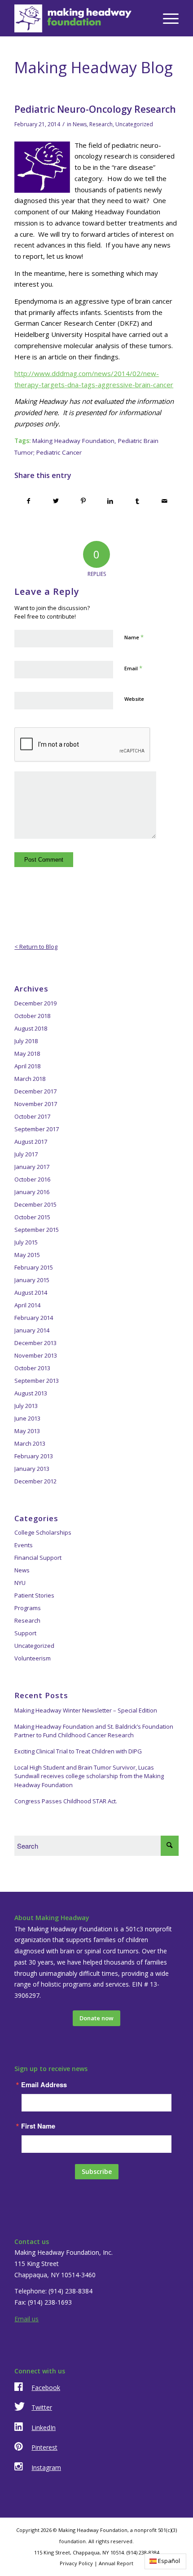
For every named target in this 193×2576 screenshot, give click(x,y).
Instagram (46, 2468)
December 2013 (35, 1343)
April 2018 (27, 1066)
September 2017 (37, 1129)
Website (134, 699)
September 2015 (37, 1230)
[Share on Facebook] (29, 501)
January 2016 (32, 1192)
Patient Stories (34, 1595)
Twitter (42, 2407)
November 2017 (36, 1104)
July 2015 (26, 1242)
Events (24, 1545)
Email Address (44, 2085)
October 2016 (32, 1179)
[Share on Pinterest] (83, 501)
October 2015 (32, 1217)
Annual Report (116, 2563)
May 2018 (27, 1053)
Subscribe (97, 2171)
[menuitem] (166, 18)
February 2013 (34, 1456)
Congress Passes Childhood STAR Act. (66, 1801)
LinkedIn (44, 2428)
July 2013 (26, 1406)
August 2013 (31, 1393)
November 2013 (36, 1355)
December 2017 (35, 1091)
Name (134, 637)
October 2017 (32, 1116)
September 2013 (37, 1381)
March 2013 (30, 1443)
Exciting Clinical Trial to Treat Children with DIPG (78, 1751)
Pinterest (44, 2447)
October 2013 (32, 1368)
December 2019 (35, 1003)
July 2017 (26, 1154)
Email (133, 668)
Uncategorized (134, 124)
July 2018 (26, 1041)
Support (25, 1633)
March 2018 (30, 1079)
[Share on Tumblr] (138, 501)
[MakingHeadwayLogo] (80, 18)
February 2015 (34, 1267)
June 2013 (27, 1418)
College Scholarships (43, 1532)
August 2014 (31, 1292)
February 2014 (34, 1318)
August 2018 (31, 1028)
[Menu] (166, 18)
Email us (26, 2319)
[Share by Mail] (165, 501)
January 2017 (32, 1167)
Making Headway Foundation (73, 441)
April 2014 (27, 1305)
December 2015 (35, 1204)
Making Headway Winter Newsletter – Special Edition (86, 1710)
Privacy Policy (76, 2563)
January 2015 (32, 1280)
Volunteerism (33, 1658)
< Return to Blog (36, 947)
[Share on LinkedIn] (110, 501)
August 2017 (31, 1142)
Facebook (46, 2388)
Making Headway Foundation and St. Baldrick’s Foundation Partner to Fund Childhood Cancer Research (94, 1731)
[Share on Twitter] (56, 501)
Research (101, 124)
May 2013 (27, 1431)
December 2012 (35, 1481)
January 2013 (32, 1469)
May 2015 (27, 1255)
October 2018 (32, 1016)
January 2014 (32, 1330)
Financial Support (38, 1558)
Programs (28, 1608)
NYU (20, 1583)
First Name (38, 2126)
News (80, 124)
